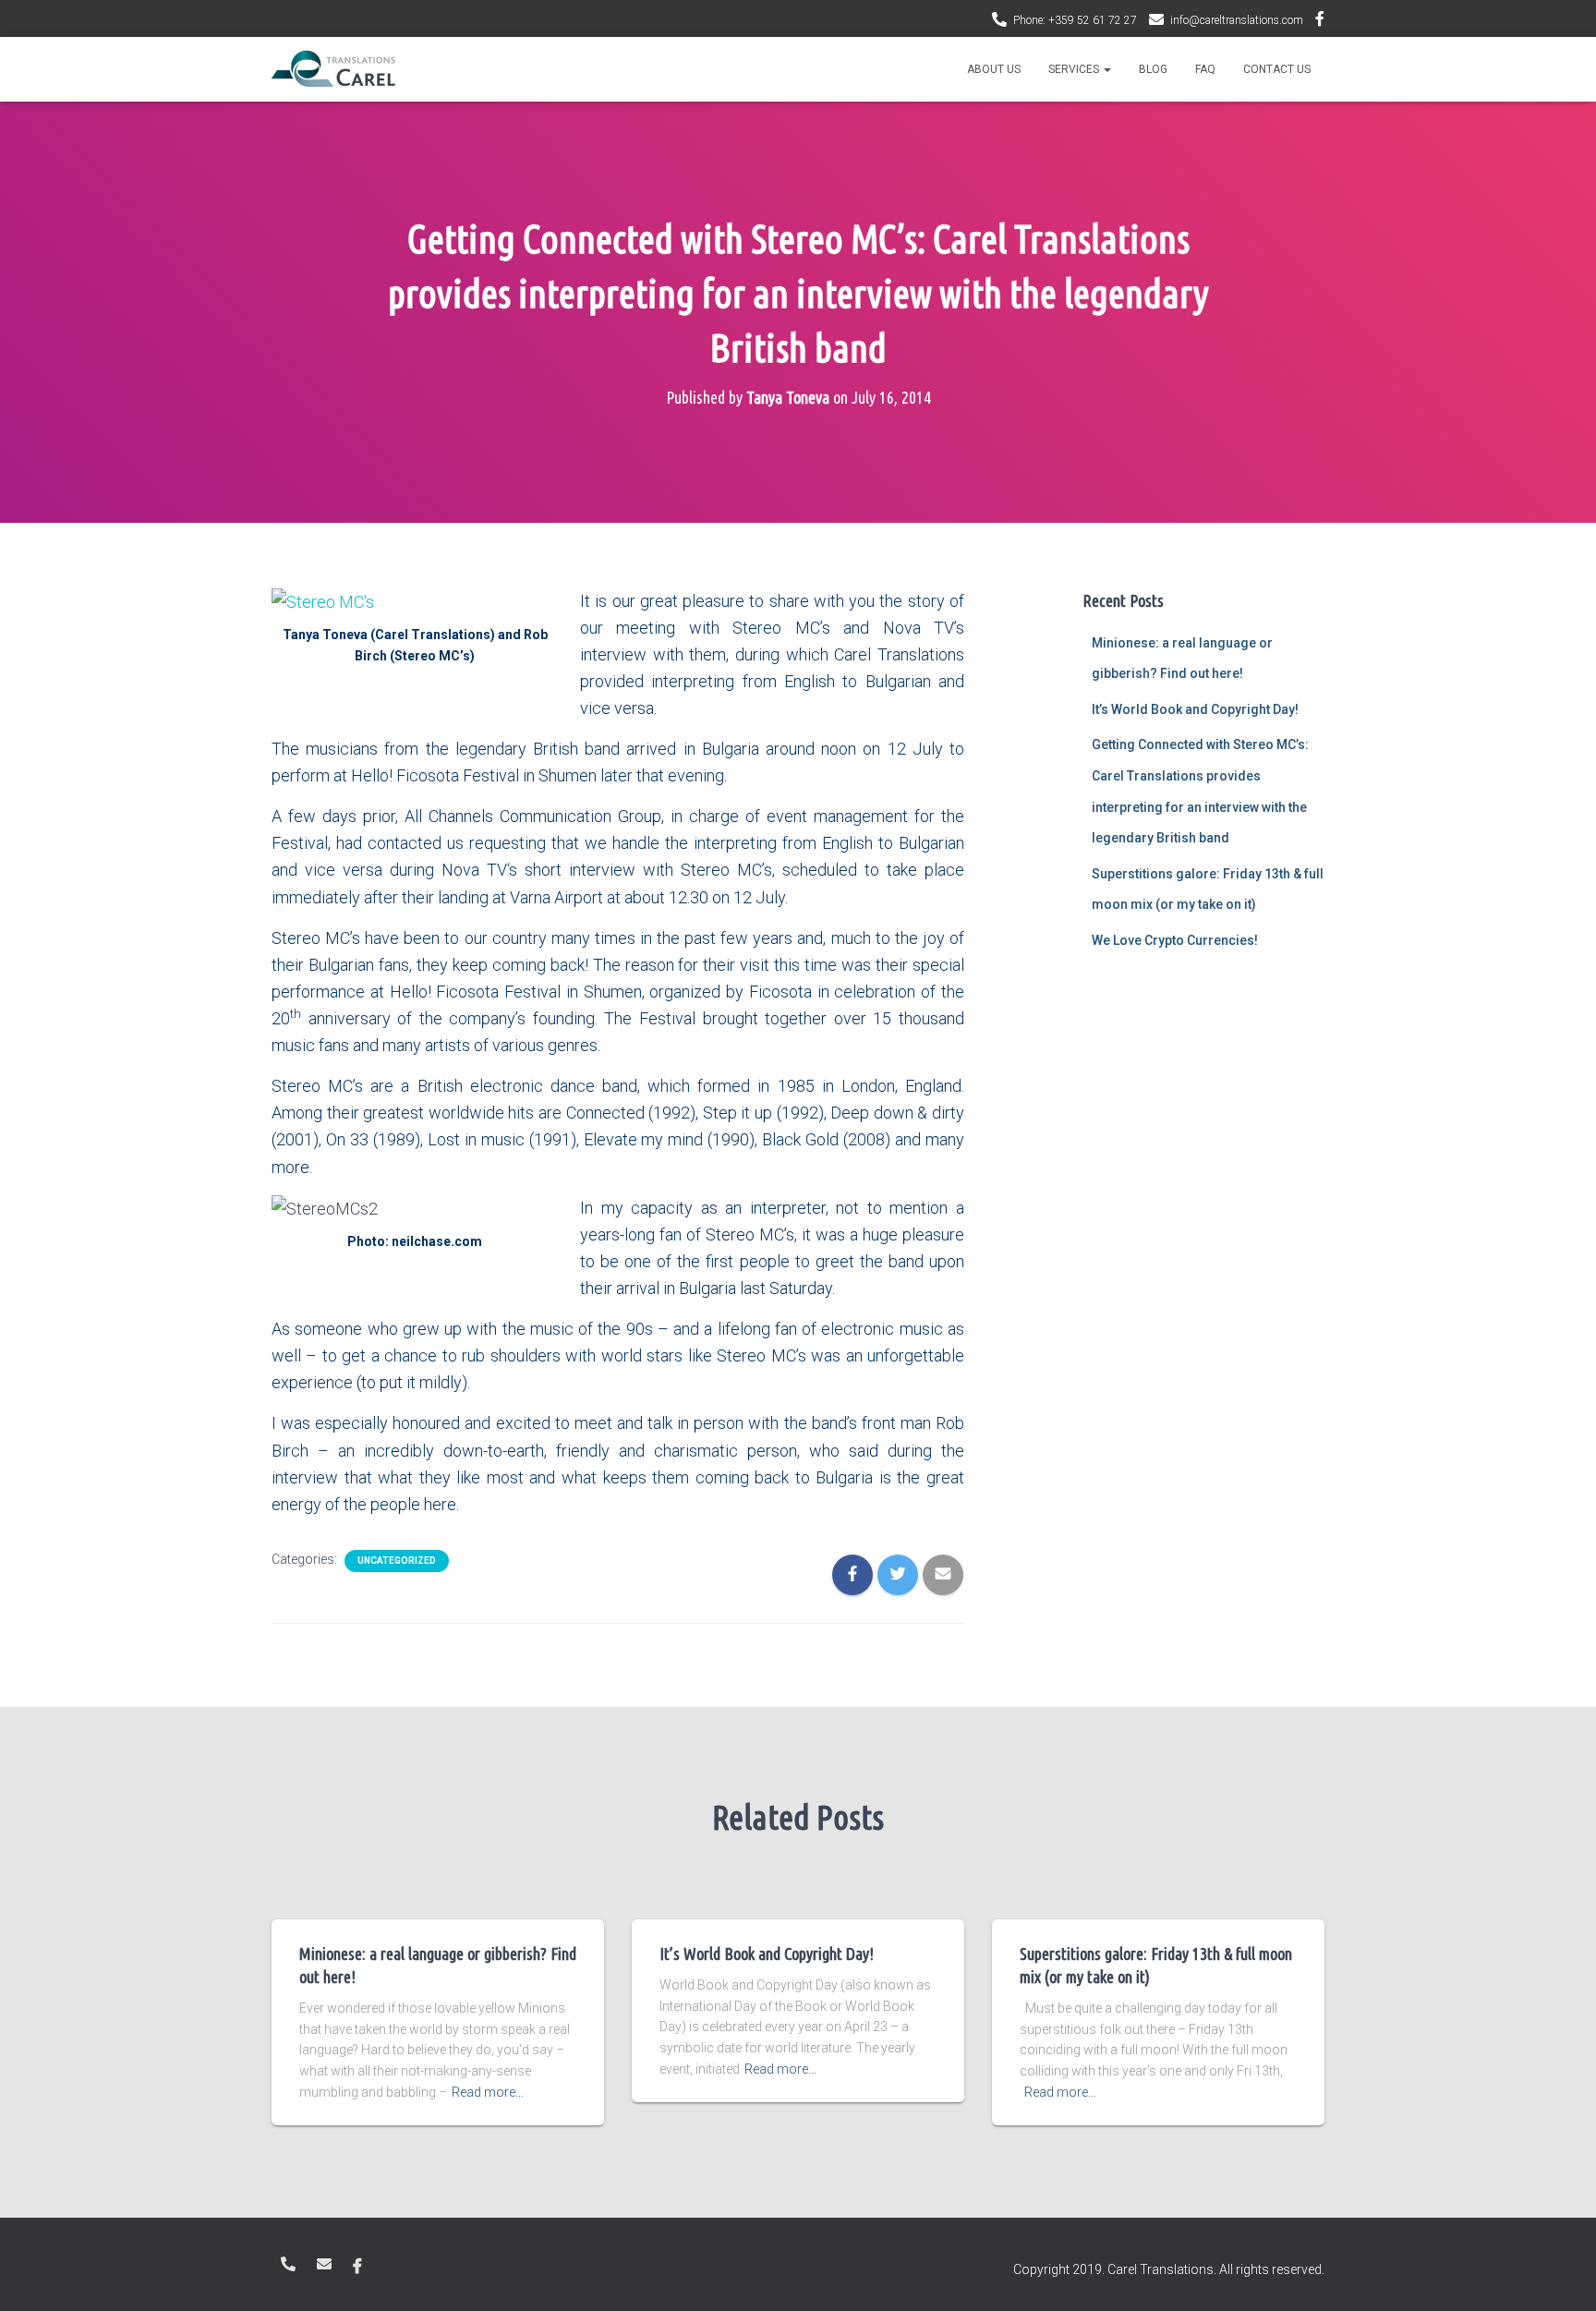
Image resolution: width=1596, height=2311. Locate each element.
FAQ (1205, 69)
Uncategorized (397, 1561)
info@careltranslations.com (1237, 20)
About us (994, 69)
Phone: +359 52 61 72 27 (1075, 20)
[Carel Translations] (333, 69)
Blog (1153, 69)
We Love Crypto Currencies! (1175, 940)
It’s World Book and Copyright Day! (1195, 709)
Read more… (488, 2092)
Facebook (1320, 21)
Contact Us (1277, 69)
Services (1075, 69)
